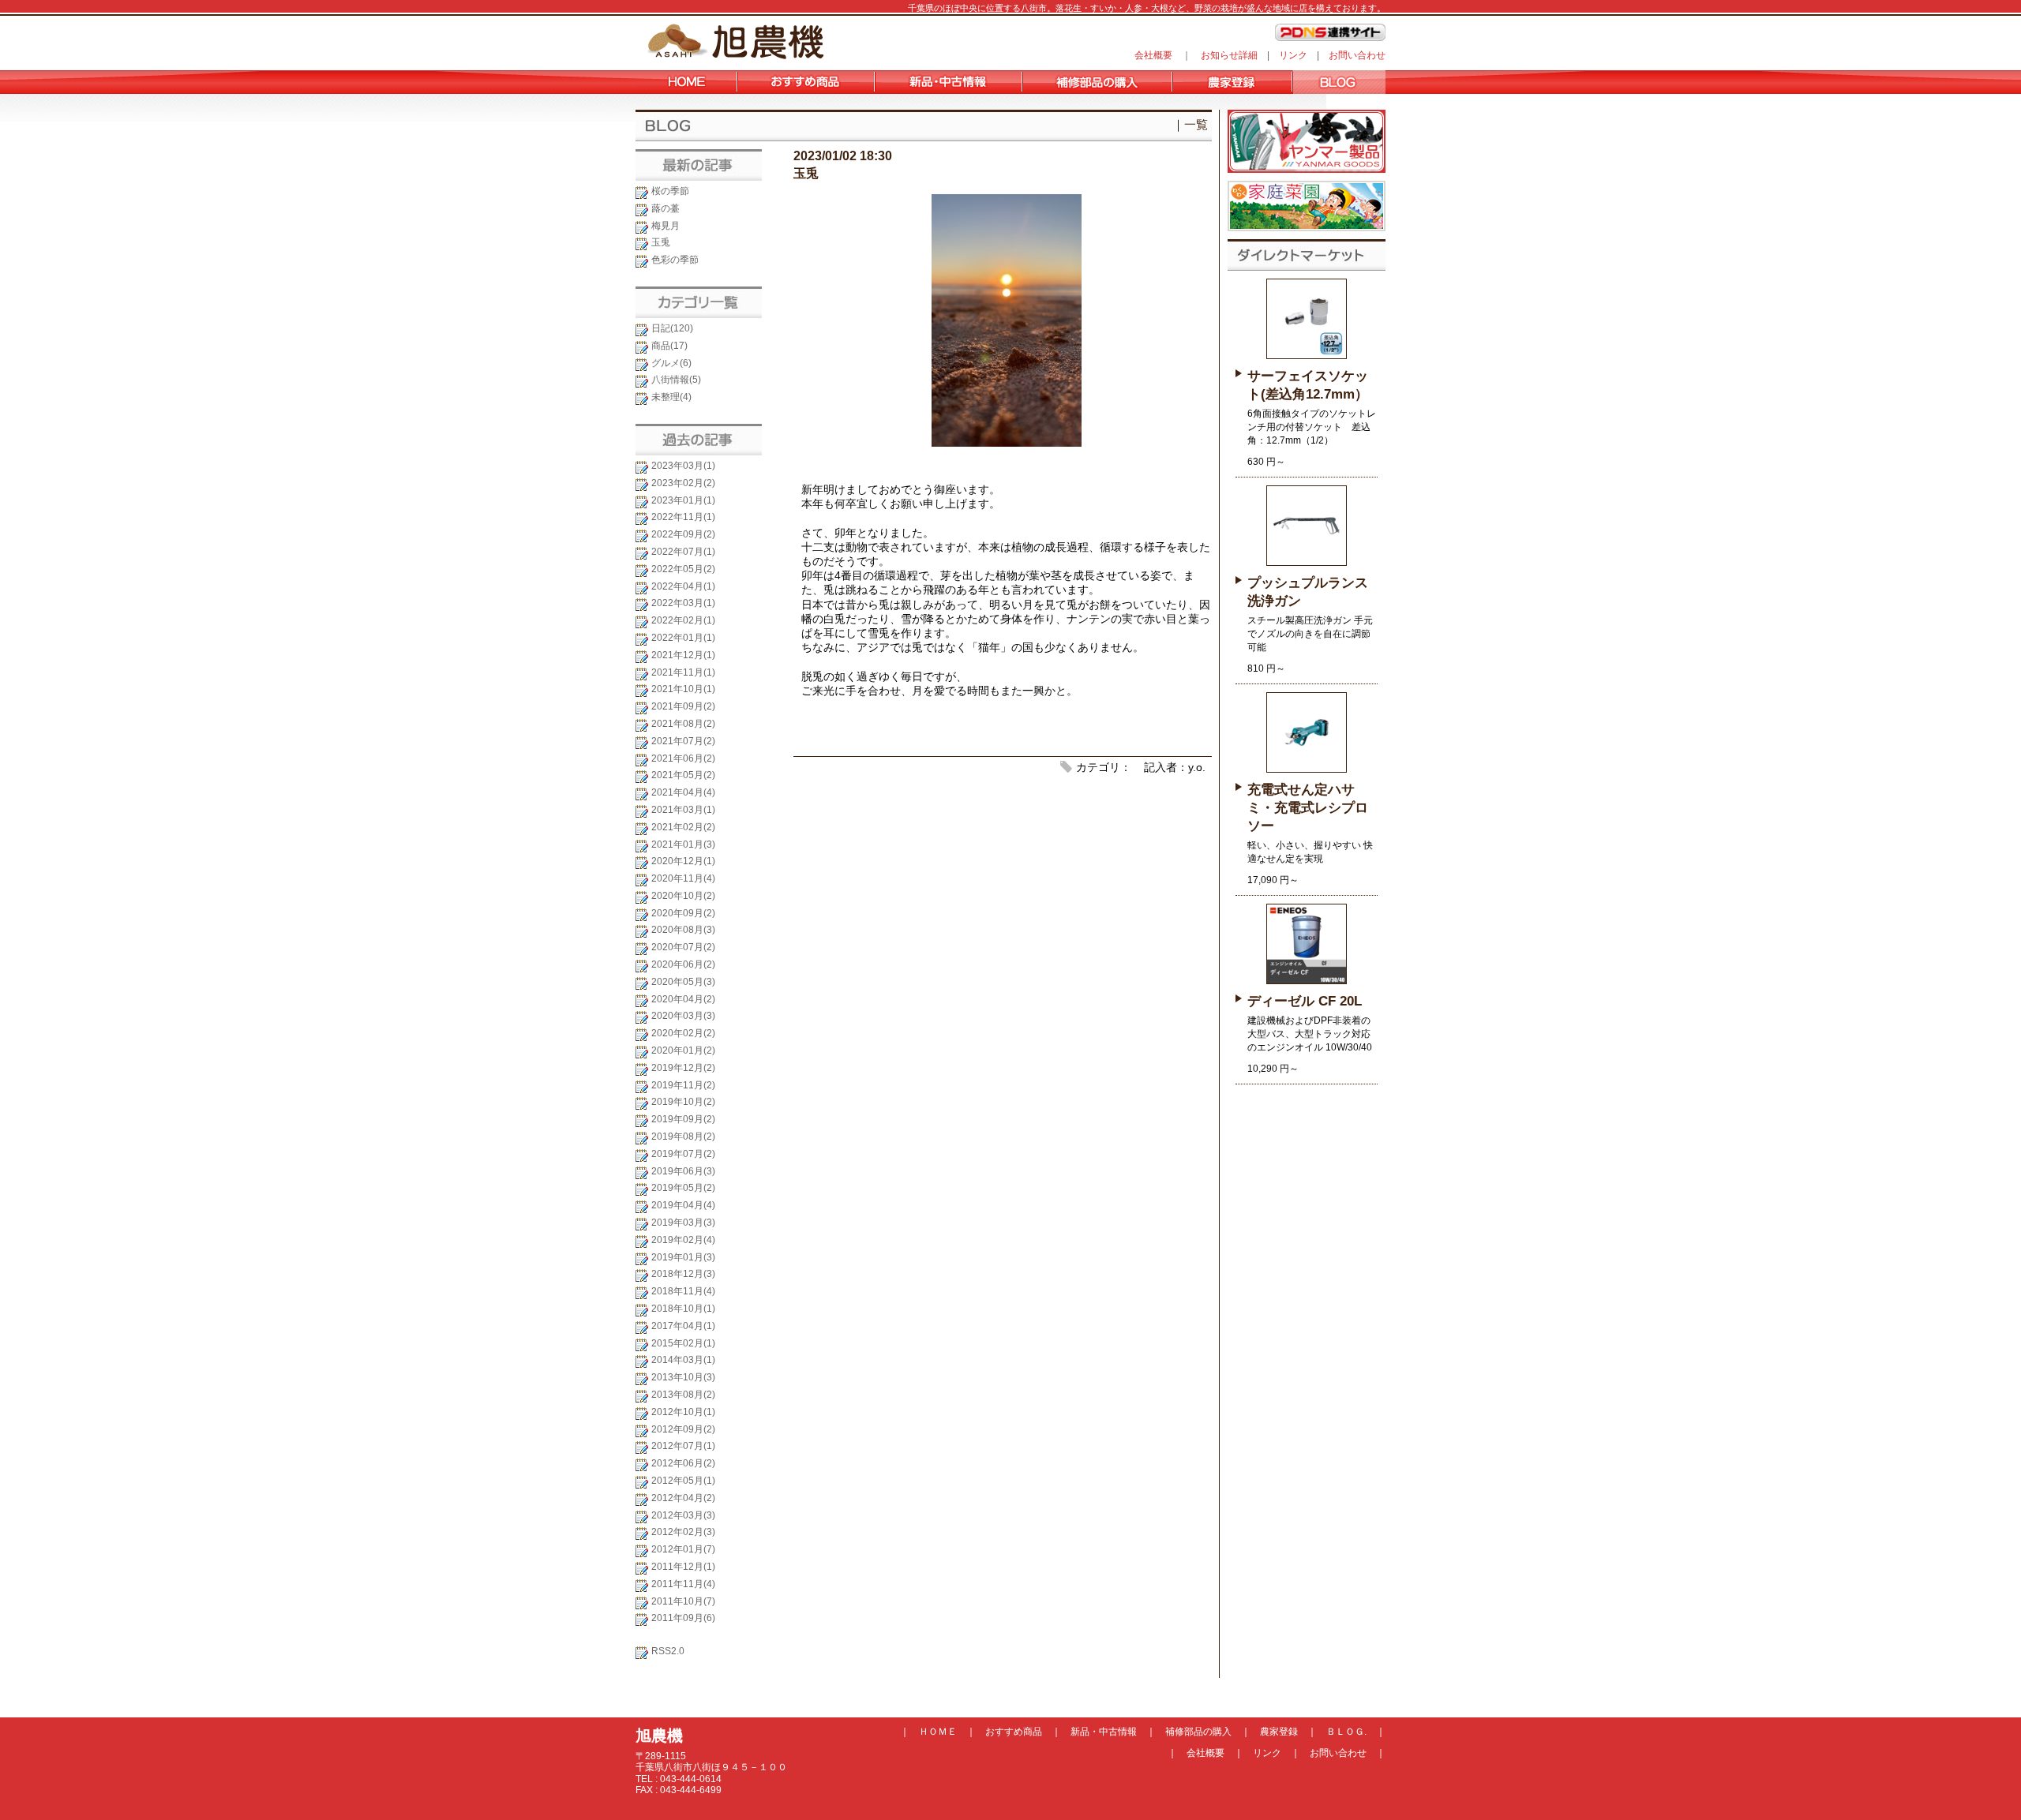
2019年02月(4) (683, 1240)
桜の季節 (670, 191)
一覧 (1196, 124)
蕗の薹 (666, 208)
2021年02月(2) (683, 827)
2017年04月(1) (683, 1326)
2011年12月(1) (683, 1567)
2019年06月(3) (683, 1171)
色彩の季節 (675, 260)
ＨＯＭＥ (938, 1732)
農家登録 (1279, 1732)
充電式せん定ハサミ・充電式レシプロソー (1308, 808)
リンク (1293, 55)
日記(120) (672, 328)
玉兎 (661, 242)
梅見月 (666, 226)
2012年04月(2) (683, 1498)
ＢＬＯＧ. (1346, 1732)
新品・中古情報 (1104, 1732)
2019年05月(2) (683, 1188)
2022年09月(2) (683, 534)
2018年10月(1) (683, 1309)
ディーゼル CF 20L (1305, 1001)
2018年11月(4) (683, 1291)
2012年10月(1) (683, 1412)
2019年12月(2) (683, 1068)
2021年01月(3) (683, 844)
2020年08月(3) (683, 930)
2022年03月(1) (683, 603)
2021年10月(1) (683, 689)
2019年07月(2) (683, 1154)
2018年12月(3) (683, 1274)
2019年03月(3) (683, 1223)
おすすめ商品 (1014, 1732)
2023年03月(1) (683, 466)
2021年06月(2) (683, 758)
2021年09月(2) (683, 706)
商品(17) (669, 346)
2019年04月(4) (683, 1205)
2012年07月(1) (683, 1446)
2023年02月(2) (683, 483)
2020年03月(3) (683, 1016)
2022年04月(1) (683, 586)
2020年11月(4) (683, 878)
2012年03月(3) (683, 1515)
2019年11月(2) (683, 1085)
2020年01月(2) (683, 1050)
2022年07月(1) (683, 552)
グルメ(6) (671, 363)
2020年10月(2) (683, 896)
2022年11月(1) (683, 517)
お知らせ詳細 (1229, 55)
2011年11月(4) (683, 1584)
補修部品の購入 (1198, 1732)
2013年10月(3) (683, 1377)
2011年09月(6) (683, 1618)
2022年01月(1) (683, 638)
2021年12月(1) (683, 655)
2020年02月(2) (683, 1033)
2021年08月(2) (683, 724)
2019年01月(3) (683, 1257)
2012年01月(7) (683, 1549)
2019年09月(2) (683, 1119)
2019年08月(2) (683, 1137)
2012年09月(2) (683, 1429)
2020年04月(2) (683, 999)
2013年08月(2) (683, 1395)
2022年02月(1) (683, 620)
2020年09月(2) (683, 913)
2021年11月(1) (683, 672)
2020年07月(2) (683, 947)
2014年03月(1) (683, 1360)
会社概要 (1153, 55)
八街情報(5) (676, 380)
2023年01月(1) (683, 500)
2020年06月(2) (683, 964)
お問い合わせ (1357, 55)
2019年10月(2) (683, 1102)
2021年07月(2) (683, 741)
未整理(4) (671, 397)
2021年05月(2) (683, 775)
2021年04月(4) (683, 792)
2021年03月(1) (683, 810)
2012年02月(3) (683, 1532)
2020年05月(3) (683, 982)
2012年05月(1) (683, 1481)
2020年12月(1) (683, 861)
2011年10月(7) (683, 1601)
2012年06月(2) (683, 1463)
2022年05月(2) (683, 569)
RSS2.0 (668, 1651)
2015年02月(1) (683, 1343)
